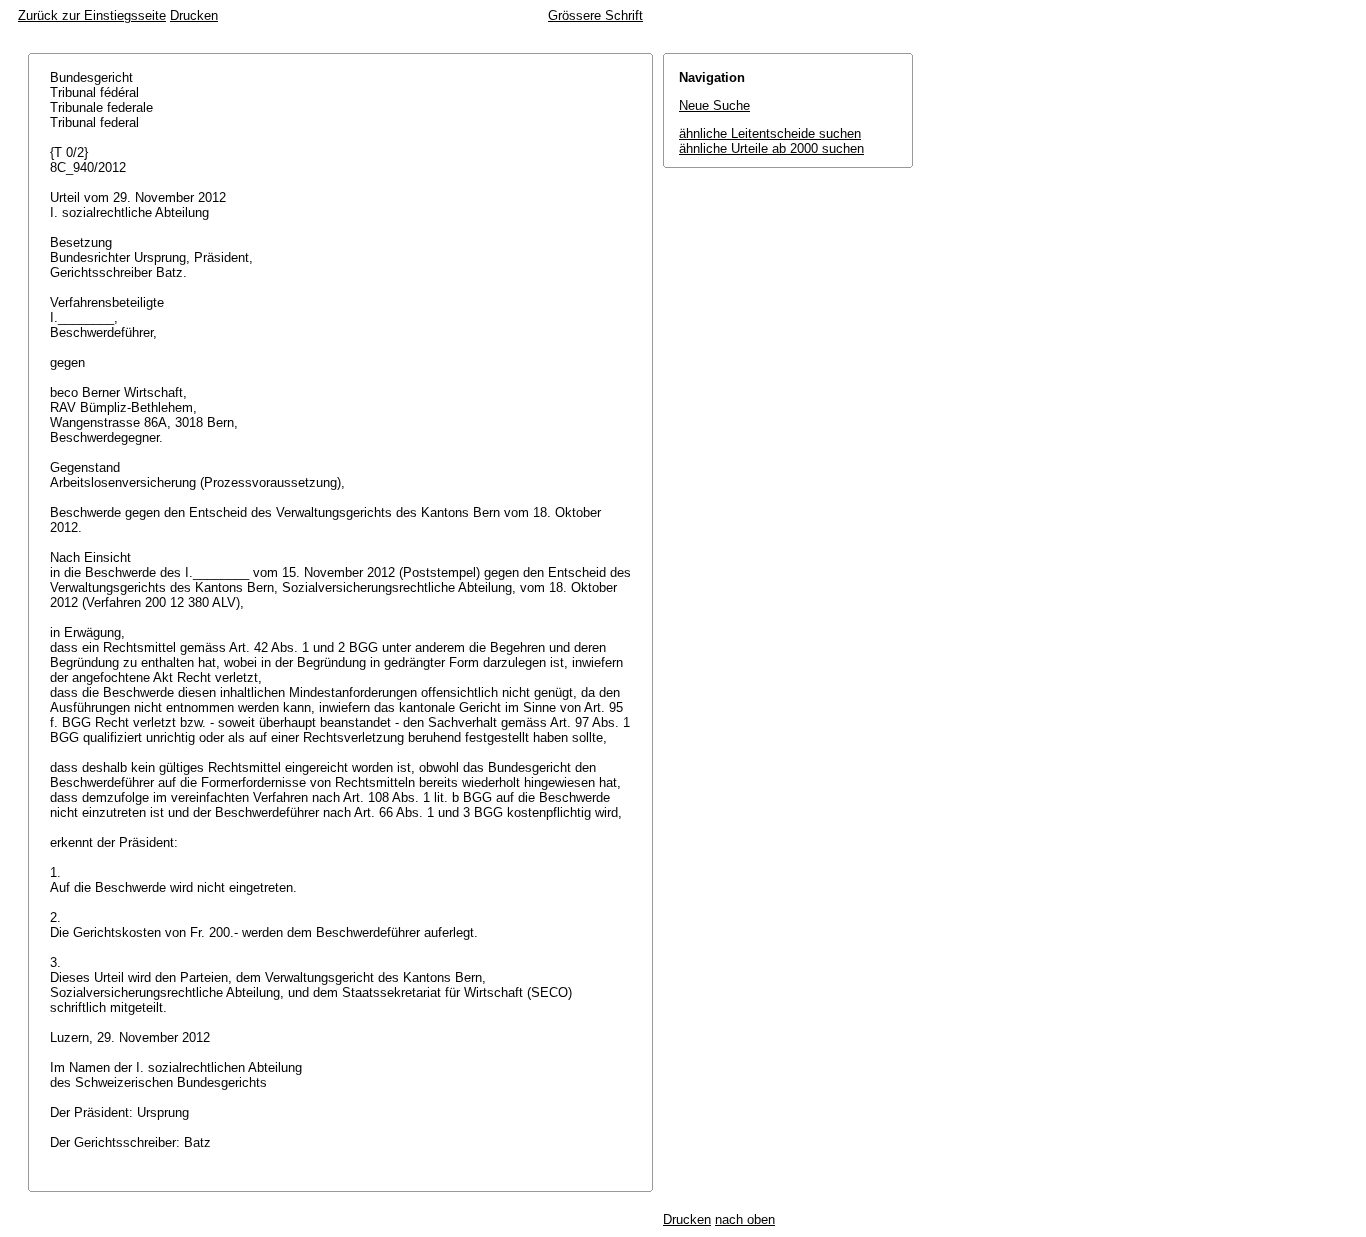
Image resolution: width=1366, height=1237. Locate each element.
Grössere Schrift (595, 15)
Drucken (194, 15)
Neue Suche (714, 105)
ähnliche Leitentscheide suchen (770, 133)
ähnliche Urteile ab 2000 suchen (771, 148)
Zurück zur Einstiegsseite (92, 15)
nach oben (745, 1219)
